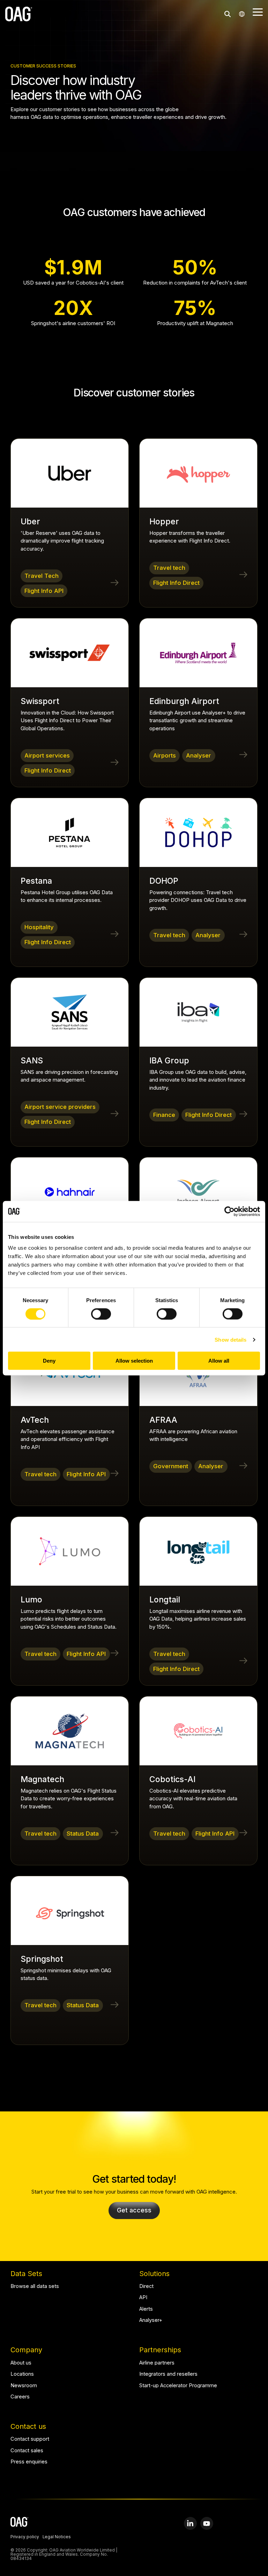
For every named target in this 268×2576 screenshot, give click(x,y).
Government (171, 1466)
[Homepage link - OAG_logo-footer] (19, 2523)
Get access (134, 2210)
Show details (230, 1339)
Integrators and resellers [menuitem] (168, 2374)
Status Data (83, 1834)
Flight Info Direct (176, 583)
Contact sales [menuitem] (27, 2451)
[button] (258, 12)
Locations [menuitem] (22, 2374)
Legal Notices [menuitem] (57, 2537)
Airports (165, 755)
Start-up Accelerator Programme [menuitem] (178, 2386)
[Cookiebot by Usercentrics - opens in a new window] (229, 1211)
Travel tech (169, 568)
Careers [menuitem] (20, 2397)
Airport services (47, 755)
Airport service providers (60, 1107)
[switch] (101, 1314)
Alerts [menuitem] (146, 2309)
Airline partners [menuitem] (157, 2363)
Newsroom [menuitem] (24, 2386)
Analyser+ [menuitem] (151, 2320)
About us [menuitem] (21, 2363)
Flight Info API (44, 591)
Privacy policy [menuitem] (25, 2537)
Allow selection (134, 1361)
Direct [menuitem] (146, 2286)
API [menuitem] (143, 2298)
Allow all (219, 1361)
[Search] (228, 14)
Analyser (199, 755)
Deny (49, 1361)
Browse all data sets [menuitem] (35, 2286)
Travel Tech (42, 576)
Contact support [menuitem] (30, 2439)
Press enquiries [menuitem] (29, 2462)
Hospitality (39, 927)
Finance (164, 1115)
